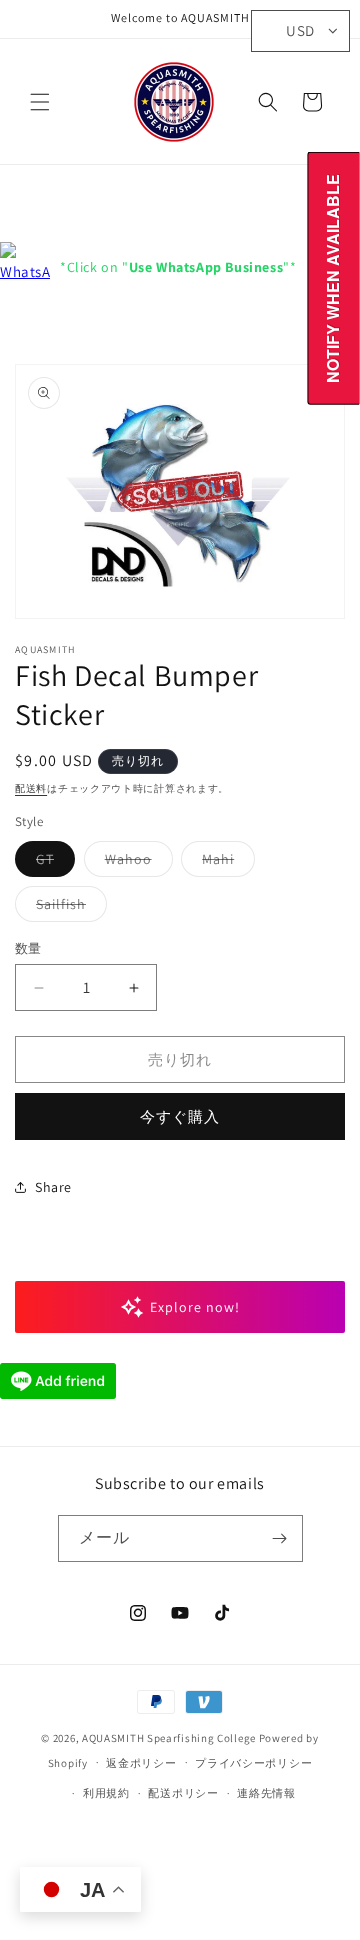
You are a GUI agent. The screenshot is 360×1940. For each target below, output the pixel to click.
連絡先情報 (266, 1793)
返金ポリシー (141, 1763)
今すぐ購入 (180, 1116)
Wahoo (135, 863)
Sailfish (68, 908)
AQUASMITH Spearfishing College (169, 1738)
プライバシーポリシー (253, 1763)
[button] (40, 102)
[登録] (280, 1538)
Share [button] (53, 1187)
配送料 (31, 788)
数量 (28, 948)
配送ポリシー (183, 1793)
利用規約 (106, 1793)
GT (52, 863)
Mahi (225, 863)
